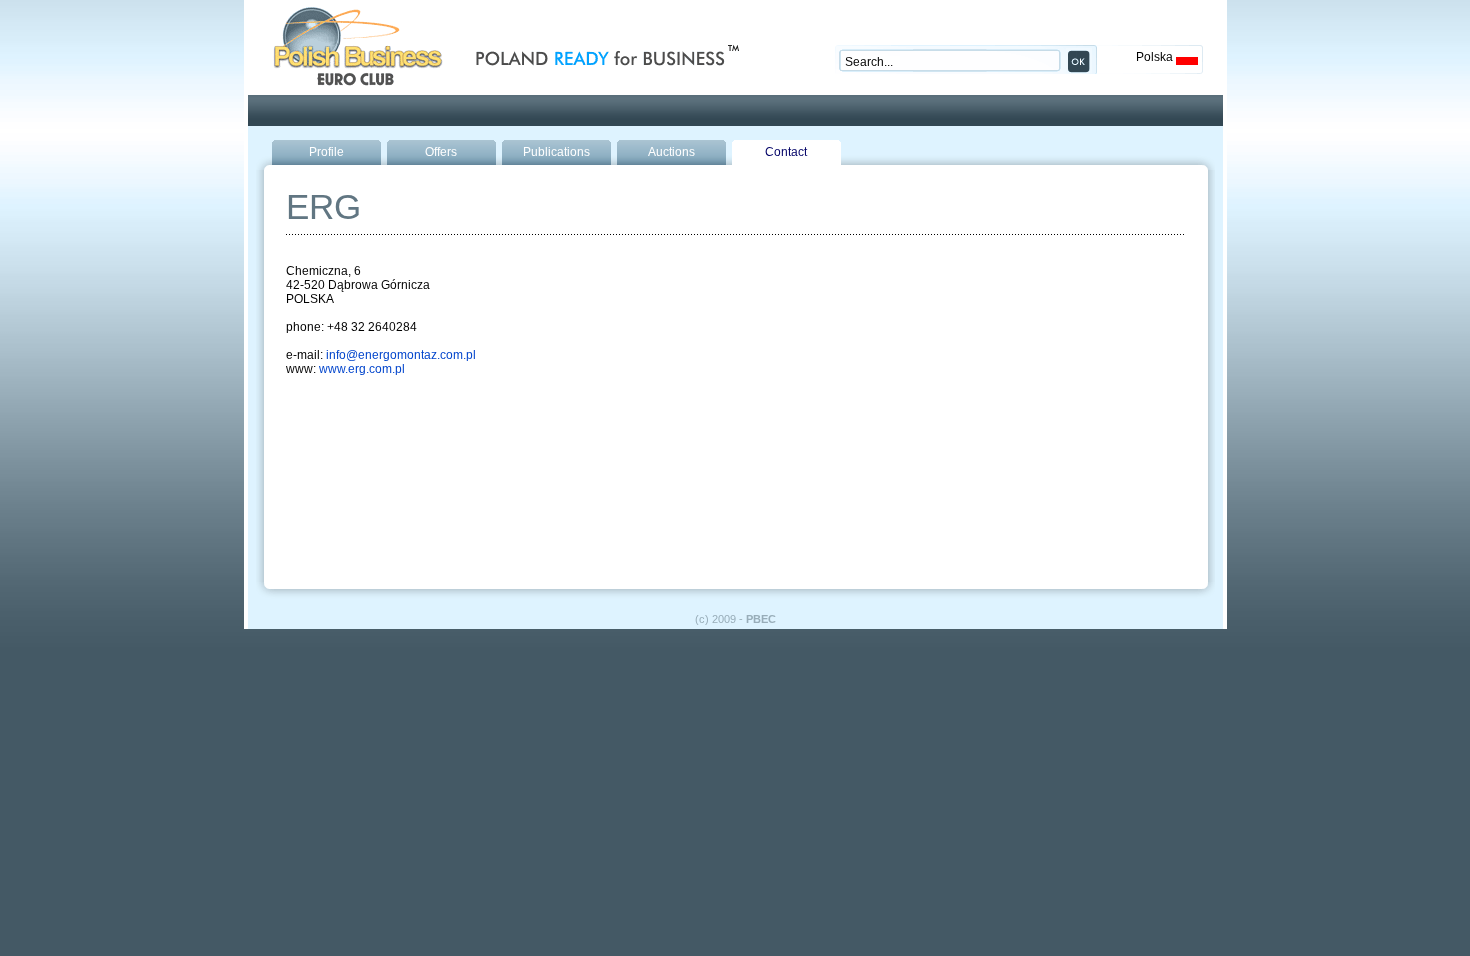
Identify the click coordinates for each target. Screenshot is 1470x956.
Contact (786, 152)
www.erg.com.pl (362, 369)
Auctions (671, 152)
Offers (441, 152)
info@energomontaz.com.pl (401, 355)
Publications (556, 152)
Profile (326, 152)
